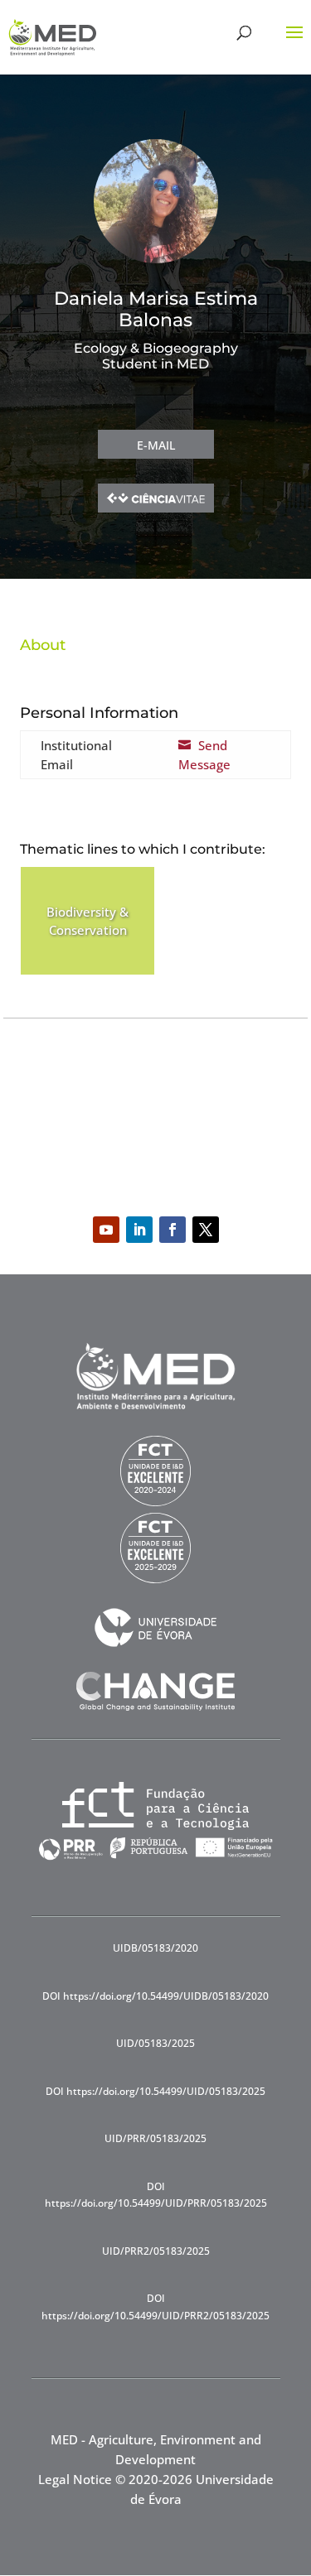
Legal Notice (75, 2479)
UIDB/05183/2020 (155, 1948)
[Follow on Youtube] (106, 1230)
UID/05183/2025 (155, 2043)
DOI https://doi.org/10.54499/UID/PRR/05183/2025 (156, 2195)
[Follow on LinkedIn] (139, 1230)
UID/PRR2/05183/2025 (156, 2251)
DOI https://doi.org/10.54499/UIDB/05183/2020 (155, 1996)
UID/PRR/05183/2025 (155, 2138)
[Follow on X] (206, 1230)
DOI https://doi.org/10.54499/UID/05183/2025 (155, 2091)
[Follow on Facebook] (173, 1230)
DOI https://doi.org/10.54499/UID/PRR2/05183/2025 (155, 2306)
